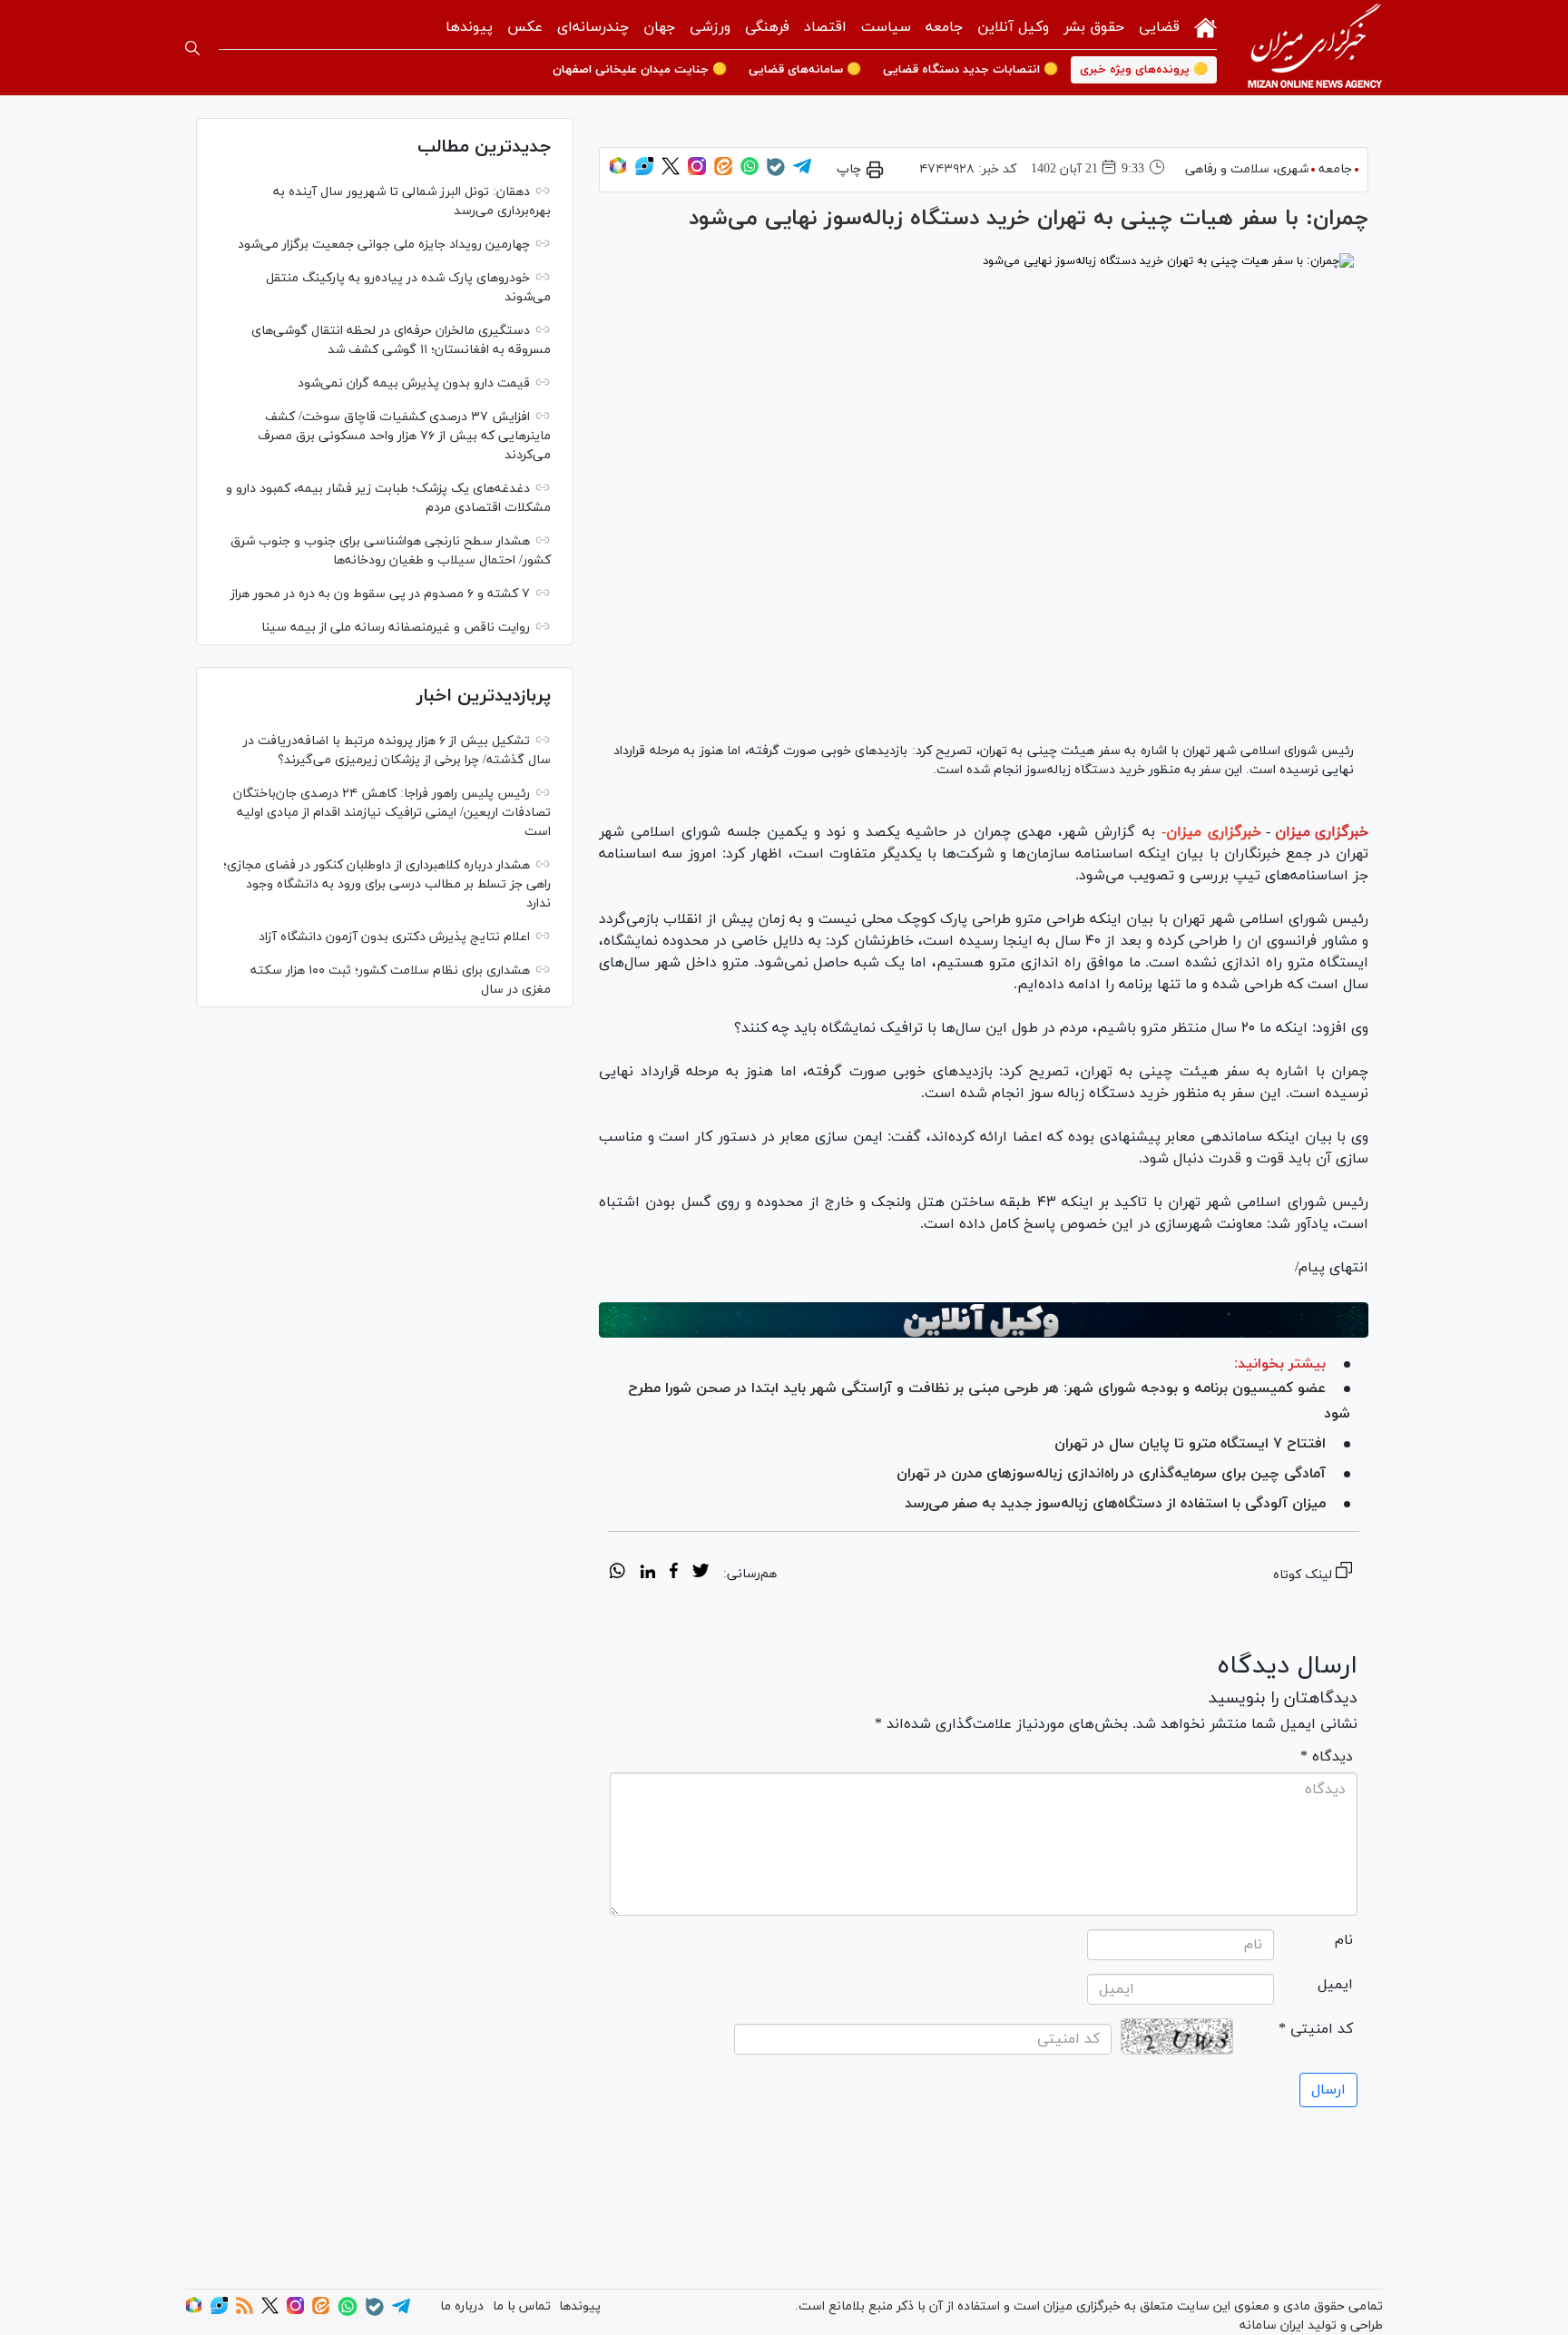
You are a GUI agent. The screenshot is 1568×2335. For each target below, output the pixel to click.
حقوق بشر (1094, 27)
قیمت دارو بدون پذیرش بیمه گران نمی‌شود (414, 383)
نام (1344, 1940)
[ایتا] (723, 172)
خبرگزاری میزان (1322, 832)
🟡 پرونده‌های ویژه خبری (1144, 70)
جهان (659, 27)
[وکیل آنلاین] (984, 1320)
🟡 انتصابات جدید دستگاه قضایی (970, 70)
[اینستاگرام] (697, 172)
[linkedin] (647, 1574)
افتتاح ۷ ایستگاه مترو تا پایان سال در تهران (1190, 1444)
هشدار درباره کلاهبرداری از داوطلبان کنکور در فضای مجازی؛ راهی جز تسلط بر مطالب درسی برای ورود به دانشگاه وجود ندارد (387, 884)
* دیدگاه (1327, 1757)
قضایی (1159, 27)
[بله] (776, 173)
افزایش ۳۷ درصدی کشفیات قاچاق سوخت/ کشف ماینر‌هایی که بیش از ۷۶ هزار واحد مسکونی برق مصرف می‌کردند (404, 436)
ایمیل (1335, 1985)
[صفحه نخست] (1205, 26)
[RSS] (245, 2311)
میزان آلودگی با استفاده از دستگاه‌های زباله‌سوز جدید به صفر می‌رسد (1115, 1504)
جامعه (944, 27)
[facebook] (674, 1574)
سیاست (886, 27)
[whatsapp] (617, 1574)
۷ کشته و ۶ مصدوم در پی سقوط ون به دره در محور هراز (380, 594)
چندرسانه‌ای (593, 27)
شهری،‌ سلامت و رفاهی (1247, 169)
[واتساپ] (750, 172)
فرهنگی (767, 27)
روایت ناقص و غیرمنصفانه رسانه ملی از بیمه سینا (396, 628)
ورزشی (710, 27)
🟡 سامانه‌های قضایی (805, 70)
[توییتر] (671, 172)
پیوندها (469, 27)
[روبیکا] (618, 172)
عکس (525, 27)
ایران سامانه (1272, 2325)
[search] (192, 48)
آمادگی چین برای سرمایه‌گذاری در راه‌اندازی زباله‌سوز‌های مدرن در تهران (1111, 1474)
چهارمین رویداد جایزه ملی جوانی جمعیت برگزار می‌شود (384, 245)
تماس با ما (522, 2306)
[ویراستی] (644, 172)
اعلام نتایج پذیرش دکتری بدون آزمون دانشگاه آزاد (394, 937)
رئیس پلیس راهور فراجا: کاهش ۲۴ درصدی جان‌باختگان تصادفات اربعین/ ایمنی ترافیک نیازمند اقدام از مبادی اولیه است (392, 813)
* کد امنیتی (1316, 2029)
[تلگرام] (802, 172)
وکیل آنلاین (1013, 27)
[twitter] (701, 1574)
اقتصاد (825, 27)
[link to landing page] (1315, 48)
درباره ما (462, 2306)
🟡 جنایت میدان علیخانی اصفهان (640, 70)
